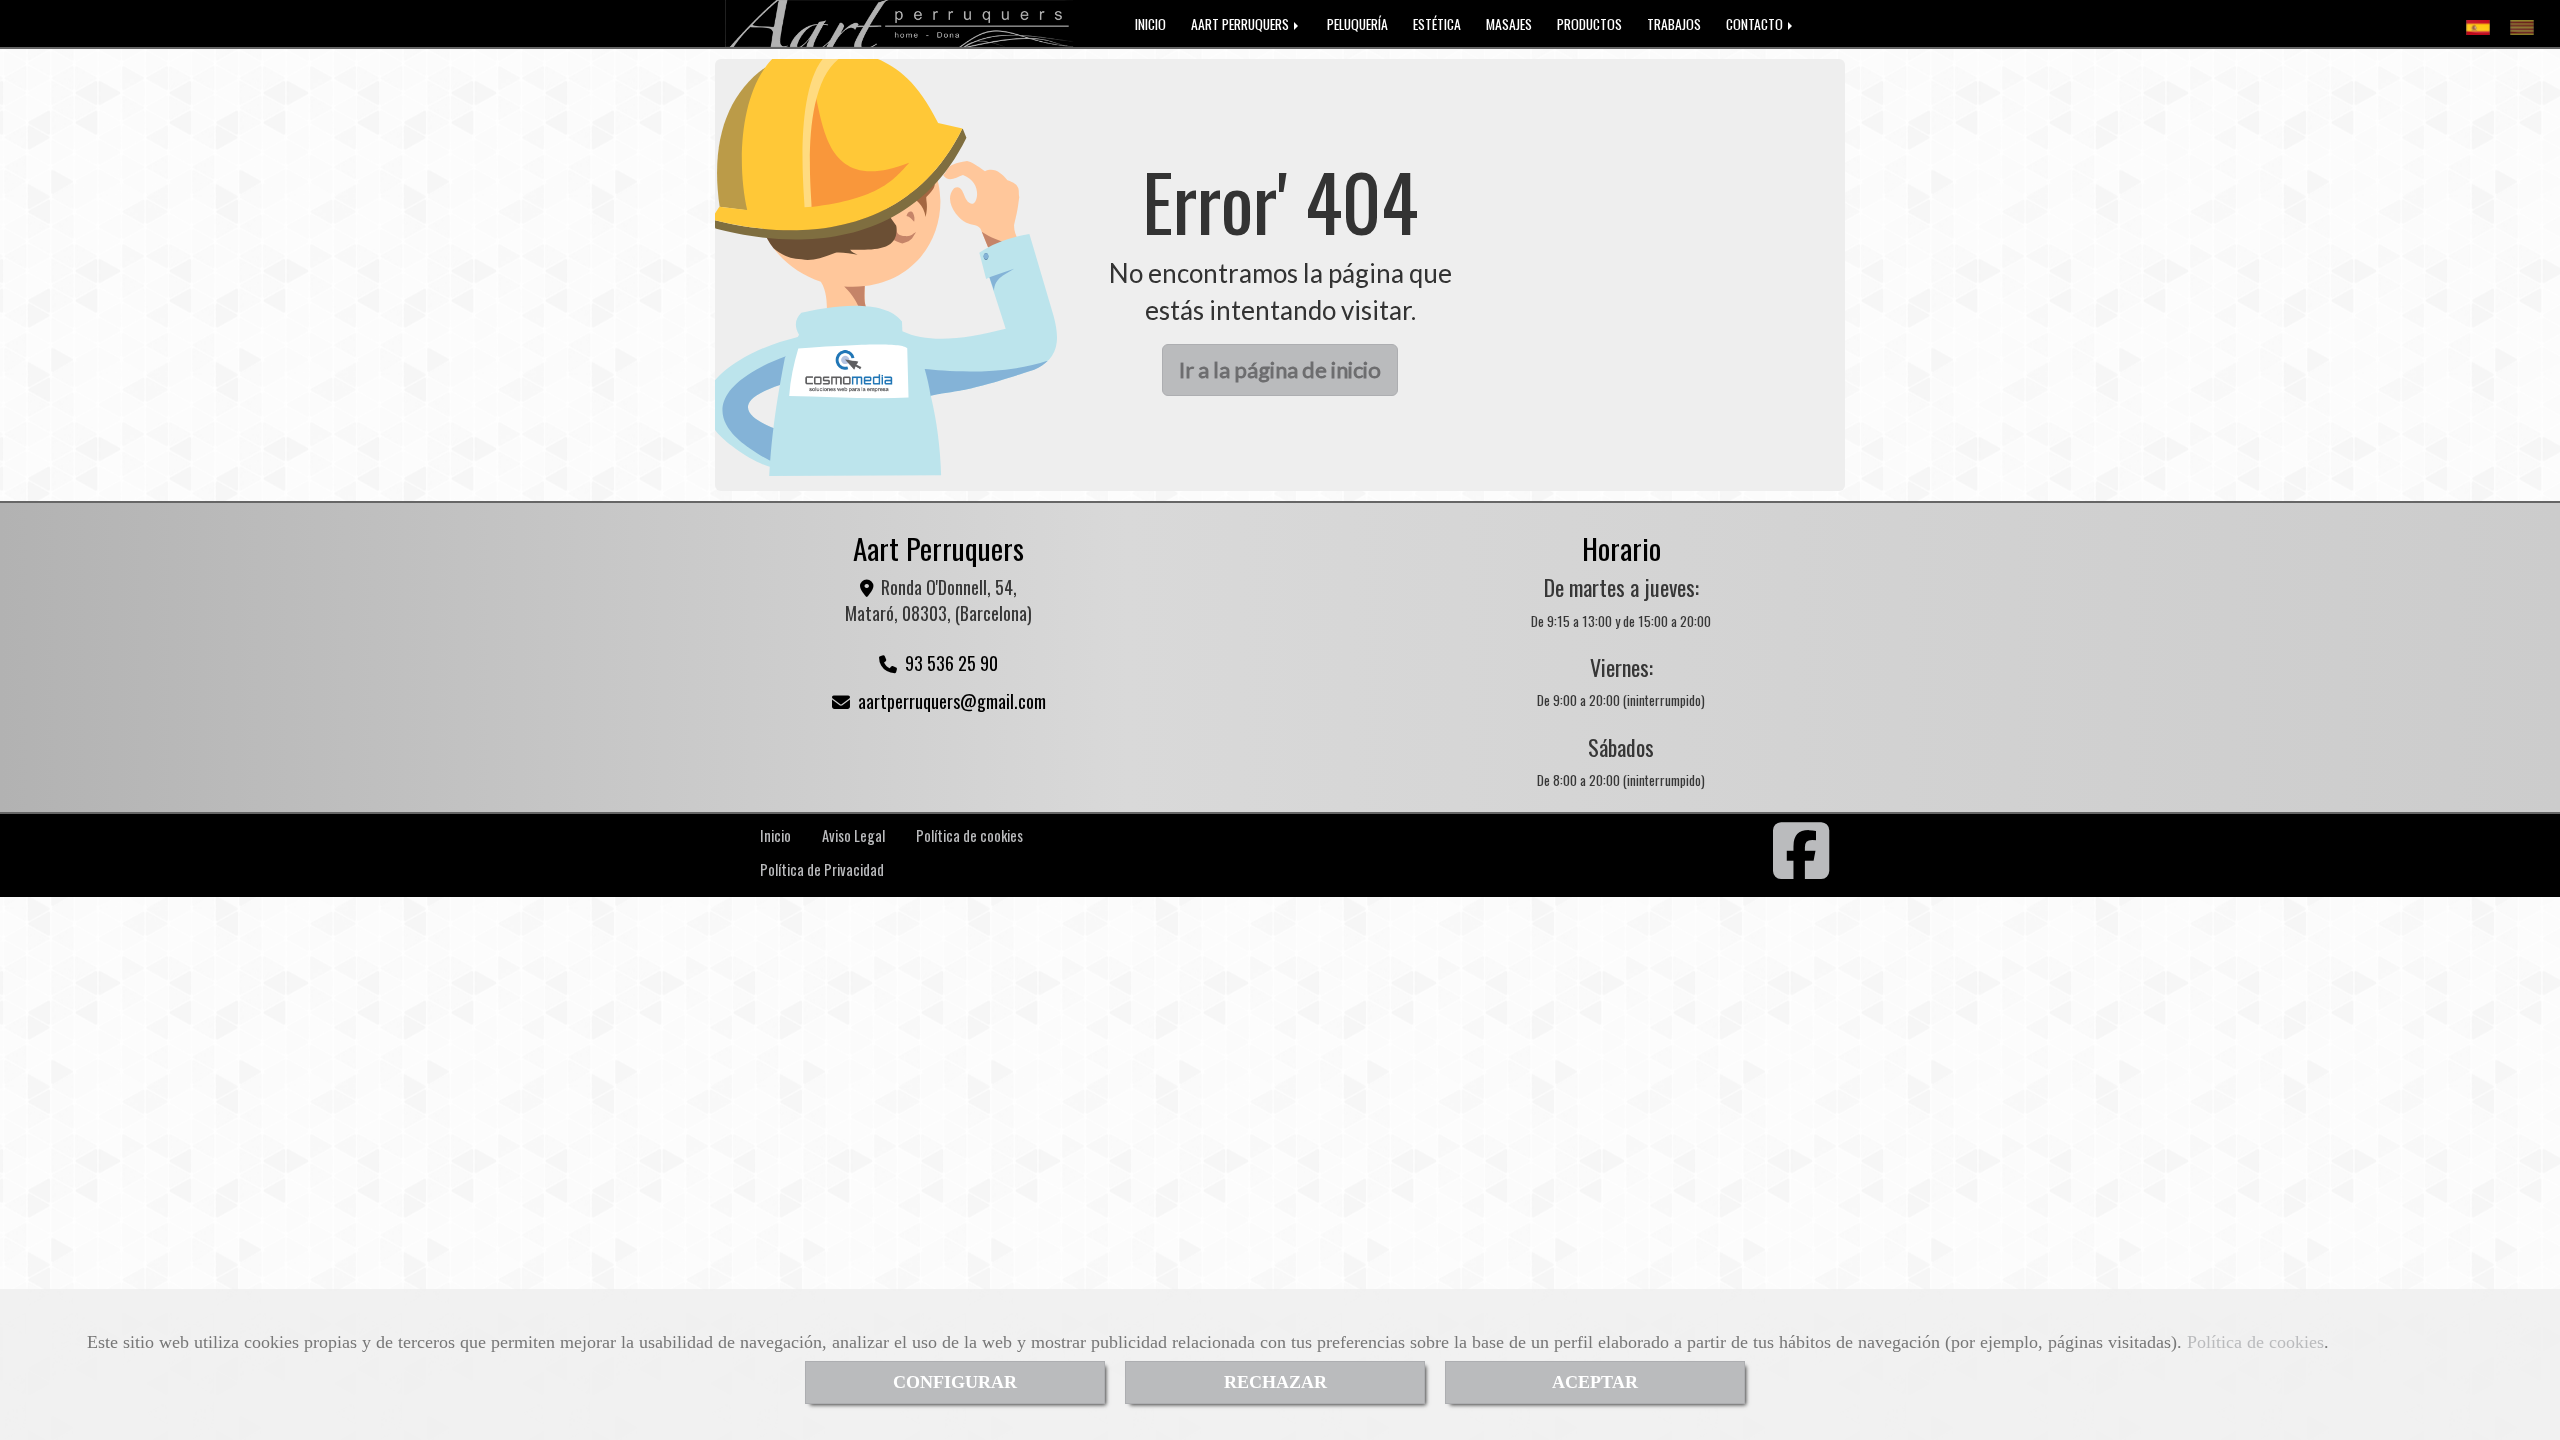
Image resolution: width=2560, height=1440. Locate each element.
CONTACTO (1756, 24)
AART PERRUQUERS (1241, 24)
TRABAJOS (1674, 24)
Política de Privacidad (822, 869)
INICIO (1150, 24)
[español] (2483, 22)
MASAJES (1509, 24)
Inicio (775, 835)
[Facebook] (1801, 868)
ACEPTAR (1595, 1382)
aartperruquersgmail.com (952, 701)
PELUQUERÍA (1357, 24)
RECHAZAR (1275, 1382)
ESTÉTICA (1437, 24)
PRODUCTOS (1589, 24)
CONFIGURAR (955, 1382)
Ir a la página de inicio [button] (1280, 369)
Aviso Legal (853, 835)
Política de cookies (2255, 1342)
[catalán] (2527, 22)
